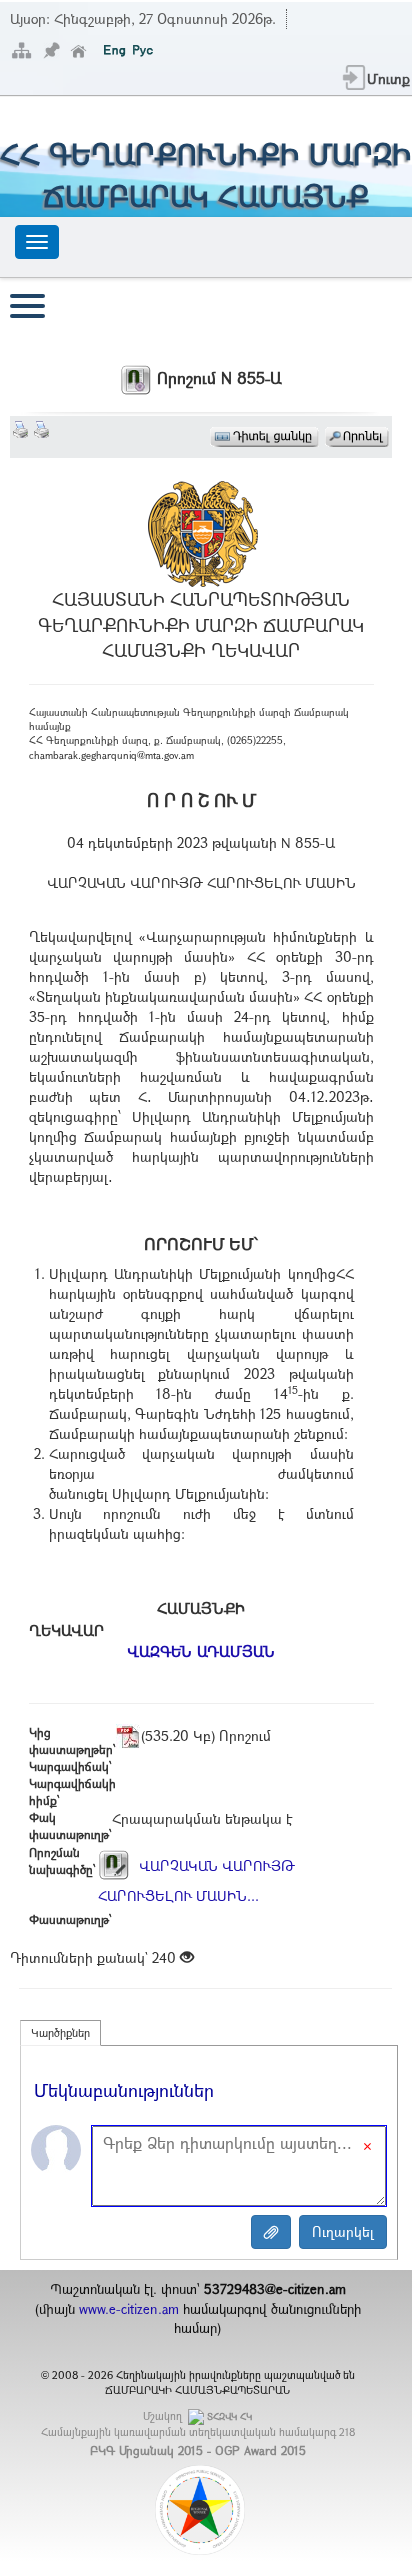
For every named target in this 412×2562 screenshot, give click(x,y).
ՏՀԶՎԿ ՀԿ (229, 2416)
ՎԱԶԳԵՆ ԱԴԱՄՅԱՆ (201, 1651)
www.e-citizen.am (129, 2309)
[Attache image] (271, 2232)
